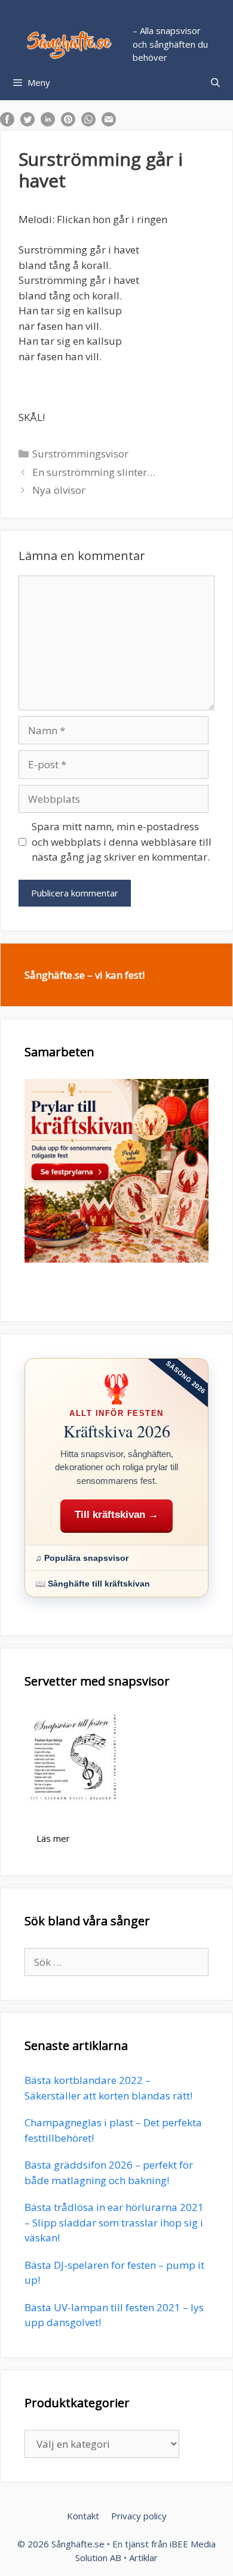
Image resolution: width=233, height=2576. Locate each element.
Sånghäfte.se (78, 2544)
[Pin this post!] (68, 123)
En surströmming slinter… (94, 472)
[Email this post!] (109, 123)
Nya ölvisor (59, 490)
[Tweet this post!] (27, 123)
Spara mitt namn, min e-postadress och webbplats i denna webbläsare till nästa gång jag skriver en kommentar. (122, 842)
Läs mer (53, 1838)
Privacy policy (139, 2516)
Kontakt (83, 2516)
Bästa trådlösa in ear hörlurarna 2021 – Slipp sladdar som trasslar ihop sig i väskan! (114, 2222)
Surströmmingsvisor (80, 454)
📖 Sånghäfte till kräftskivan (93, 1584)
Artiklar (143, 2558)
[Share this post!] (7, 123)
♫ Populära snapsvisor (82, 1558)
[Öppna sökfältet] (215, 82)
